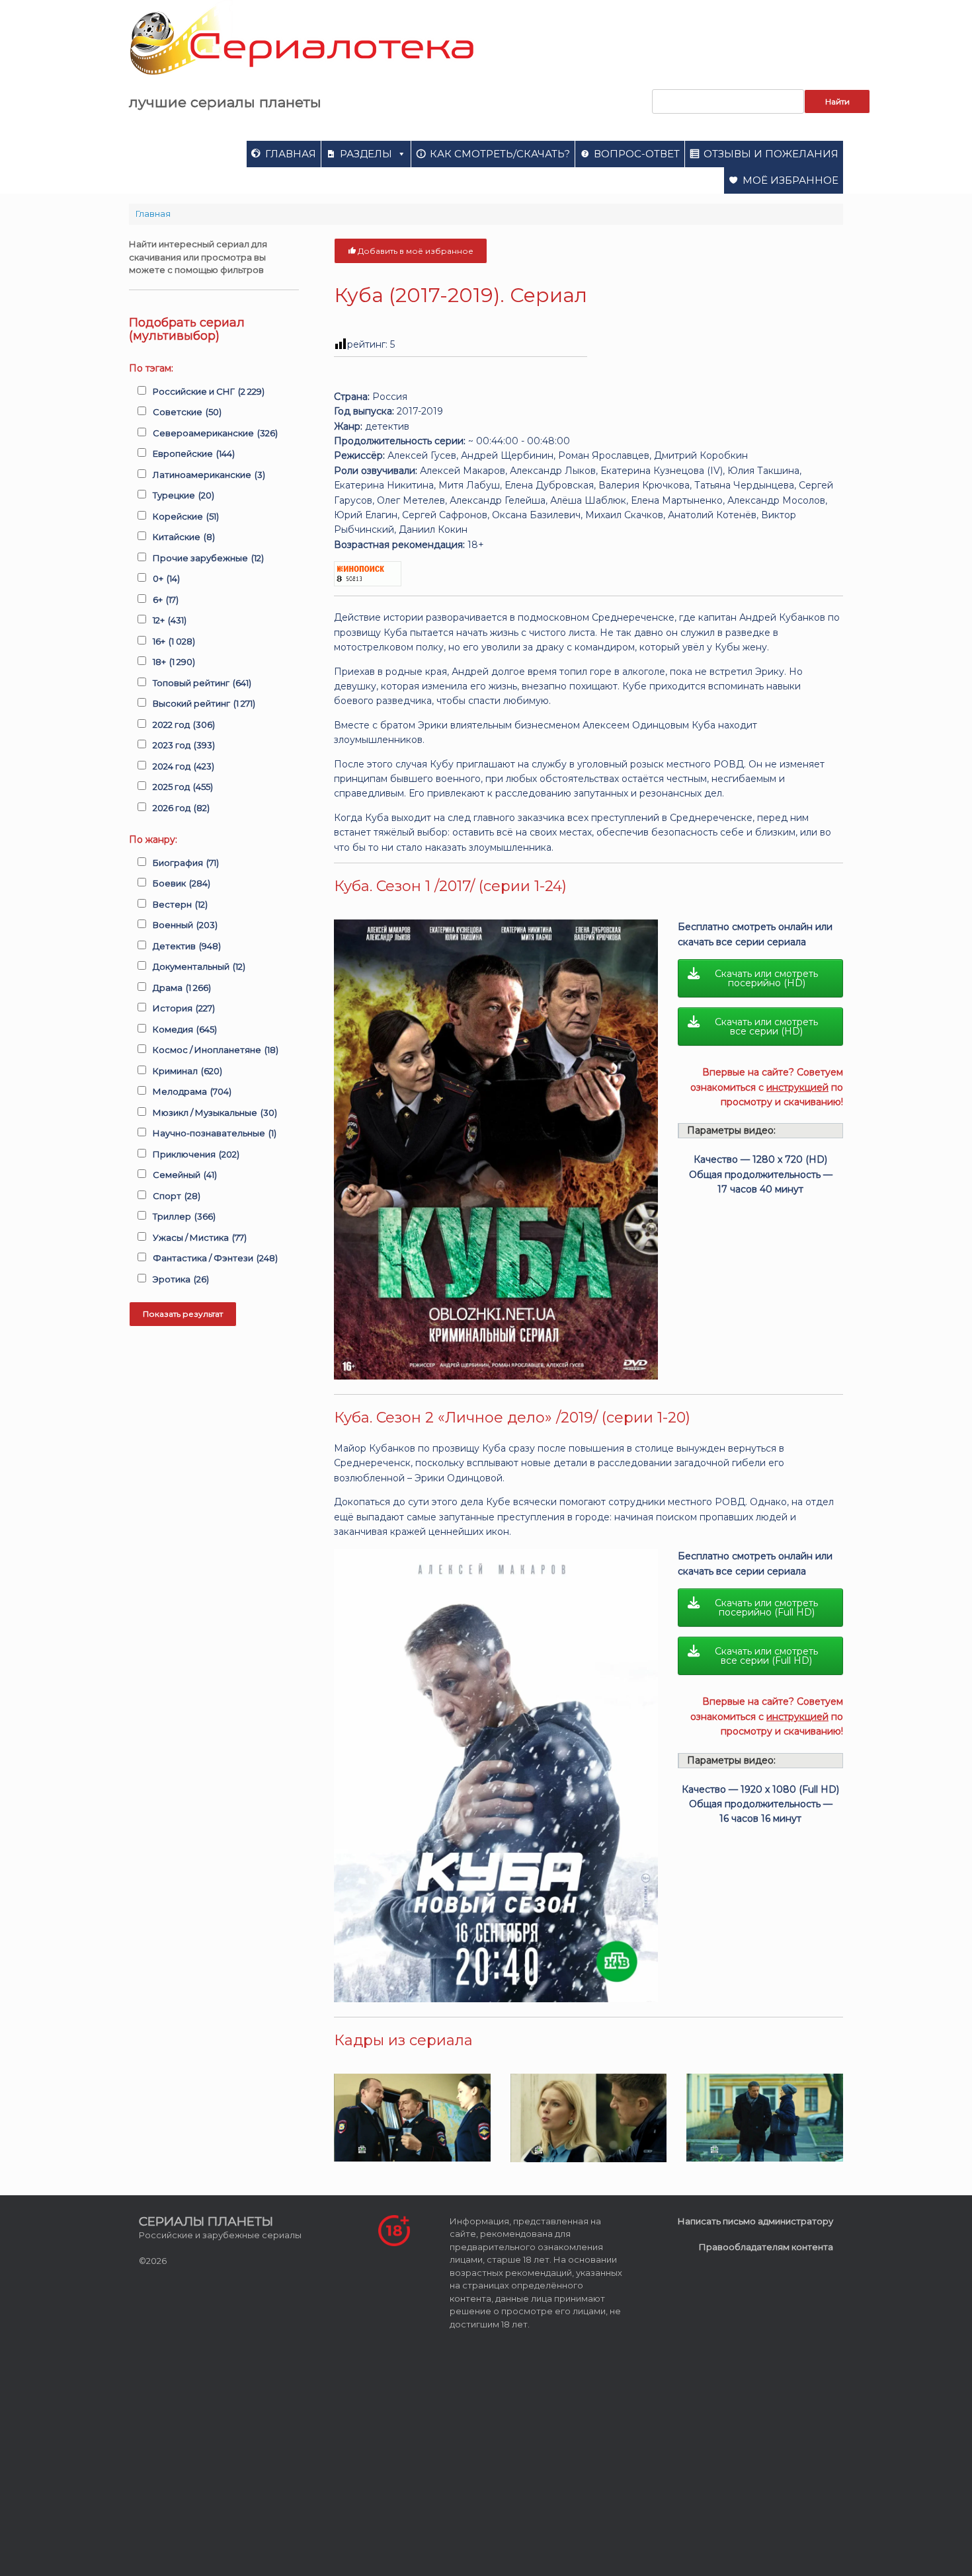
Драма (182, 988)
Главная (291, 154)
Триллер (184, 1216)
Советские (187, 412)
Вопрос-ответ (637, 154)
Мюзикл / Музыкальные (215, 1112)
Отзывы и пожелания (771, 154)
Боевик (182, 883)
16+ (174, 641)
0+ (166, 578)
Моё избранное (790, 180)
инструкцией (797, 1087)
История (184, 1008)
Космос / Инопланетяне (216, 1050)
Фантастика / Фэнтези (215, 1258)
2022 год (184, 724)
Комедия (185, 1029)
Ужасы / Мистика (200, 1237)
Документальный (199, 966)
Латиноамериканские (209, 475)
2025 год (183, 787)
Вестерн (180, 904)
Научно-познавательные (215, 1133)
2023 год (184, 745)
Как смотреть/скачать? (500, 154)
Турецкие (183, 495)
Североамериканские (215, 433)
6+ (166, 600)
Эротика (181, 1279)
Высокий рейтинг (204, 703)
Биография (186, 863)
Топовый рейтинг (202, 683)
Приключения (196, 1154)
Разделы (366, 154)
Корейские (186, 516)
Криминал (187, 1071)
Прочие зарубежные (208, 558)
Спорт (177, 1196)
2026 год (181, 808)
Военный (185, 925)
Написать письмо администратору (755, 2221)
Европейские (194, 453)
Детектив (187, 946)
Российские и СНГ (209, 391)
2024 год (183, 766)
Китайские (184, 537)
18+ (174, 662)
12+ (170, 620)
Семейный (185, 1175)
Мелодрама (192, 1091)
